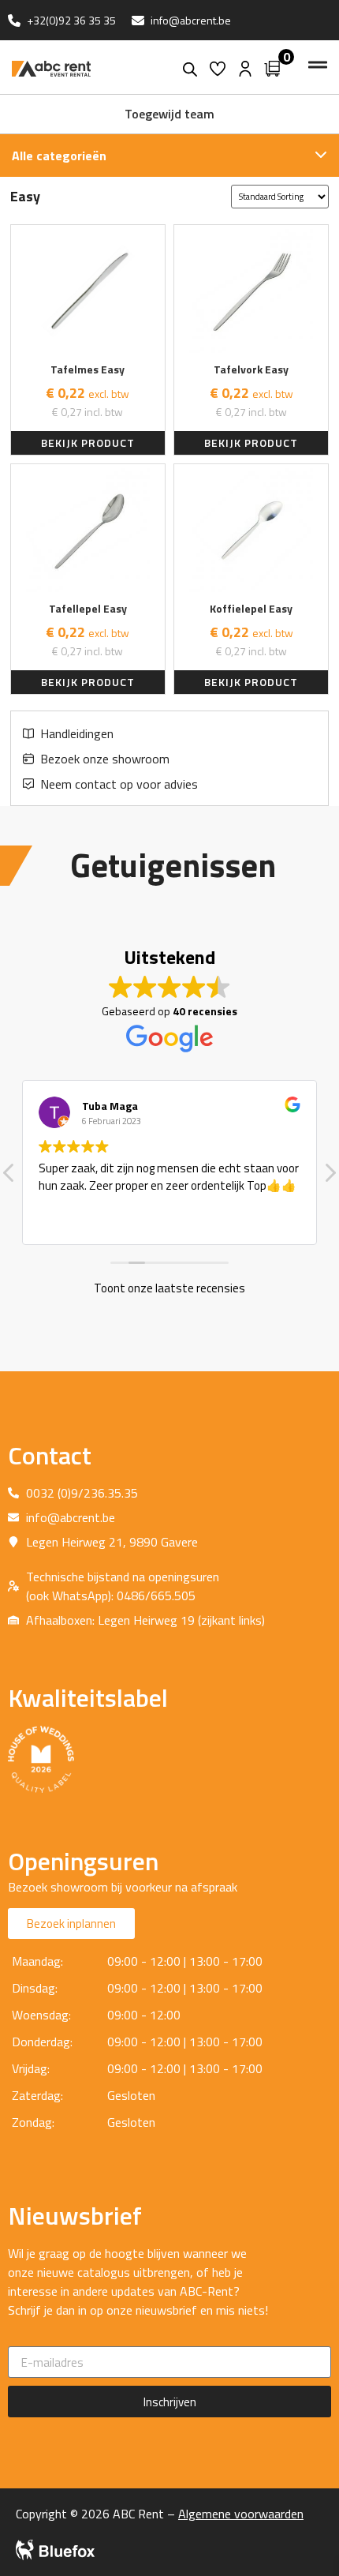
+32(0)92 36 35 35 (71, 20)
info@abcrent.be (191, 20)
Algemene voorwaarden (241, 2514)
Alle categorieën (59, 156)
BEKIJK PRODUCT (88, 442)
